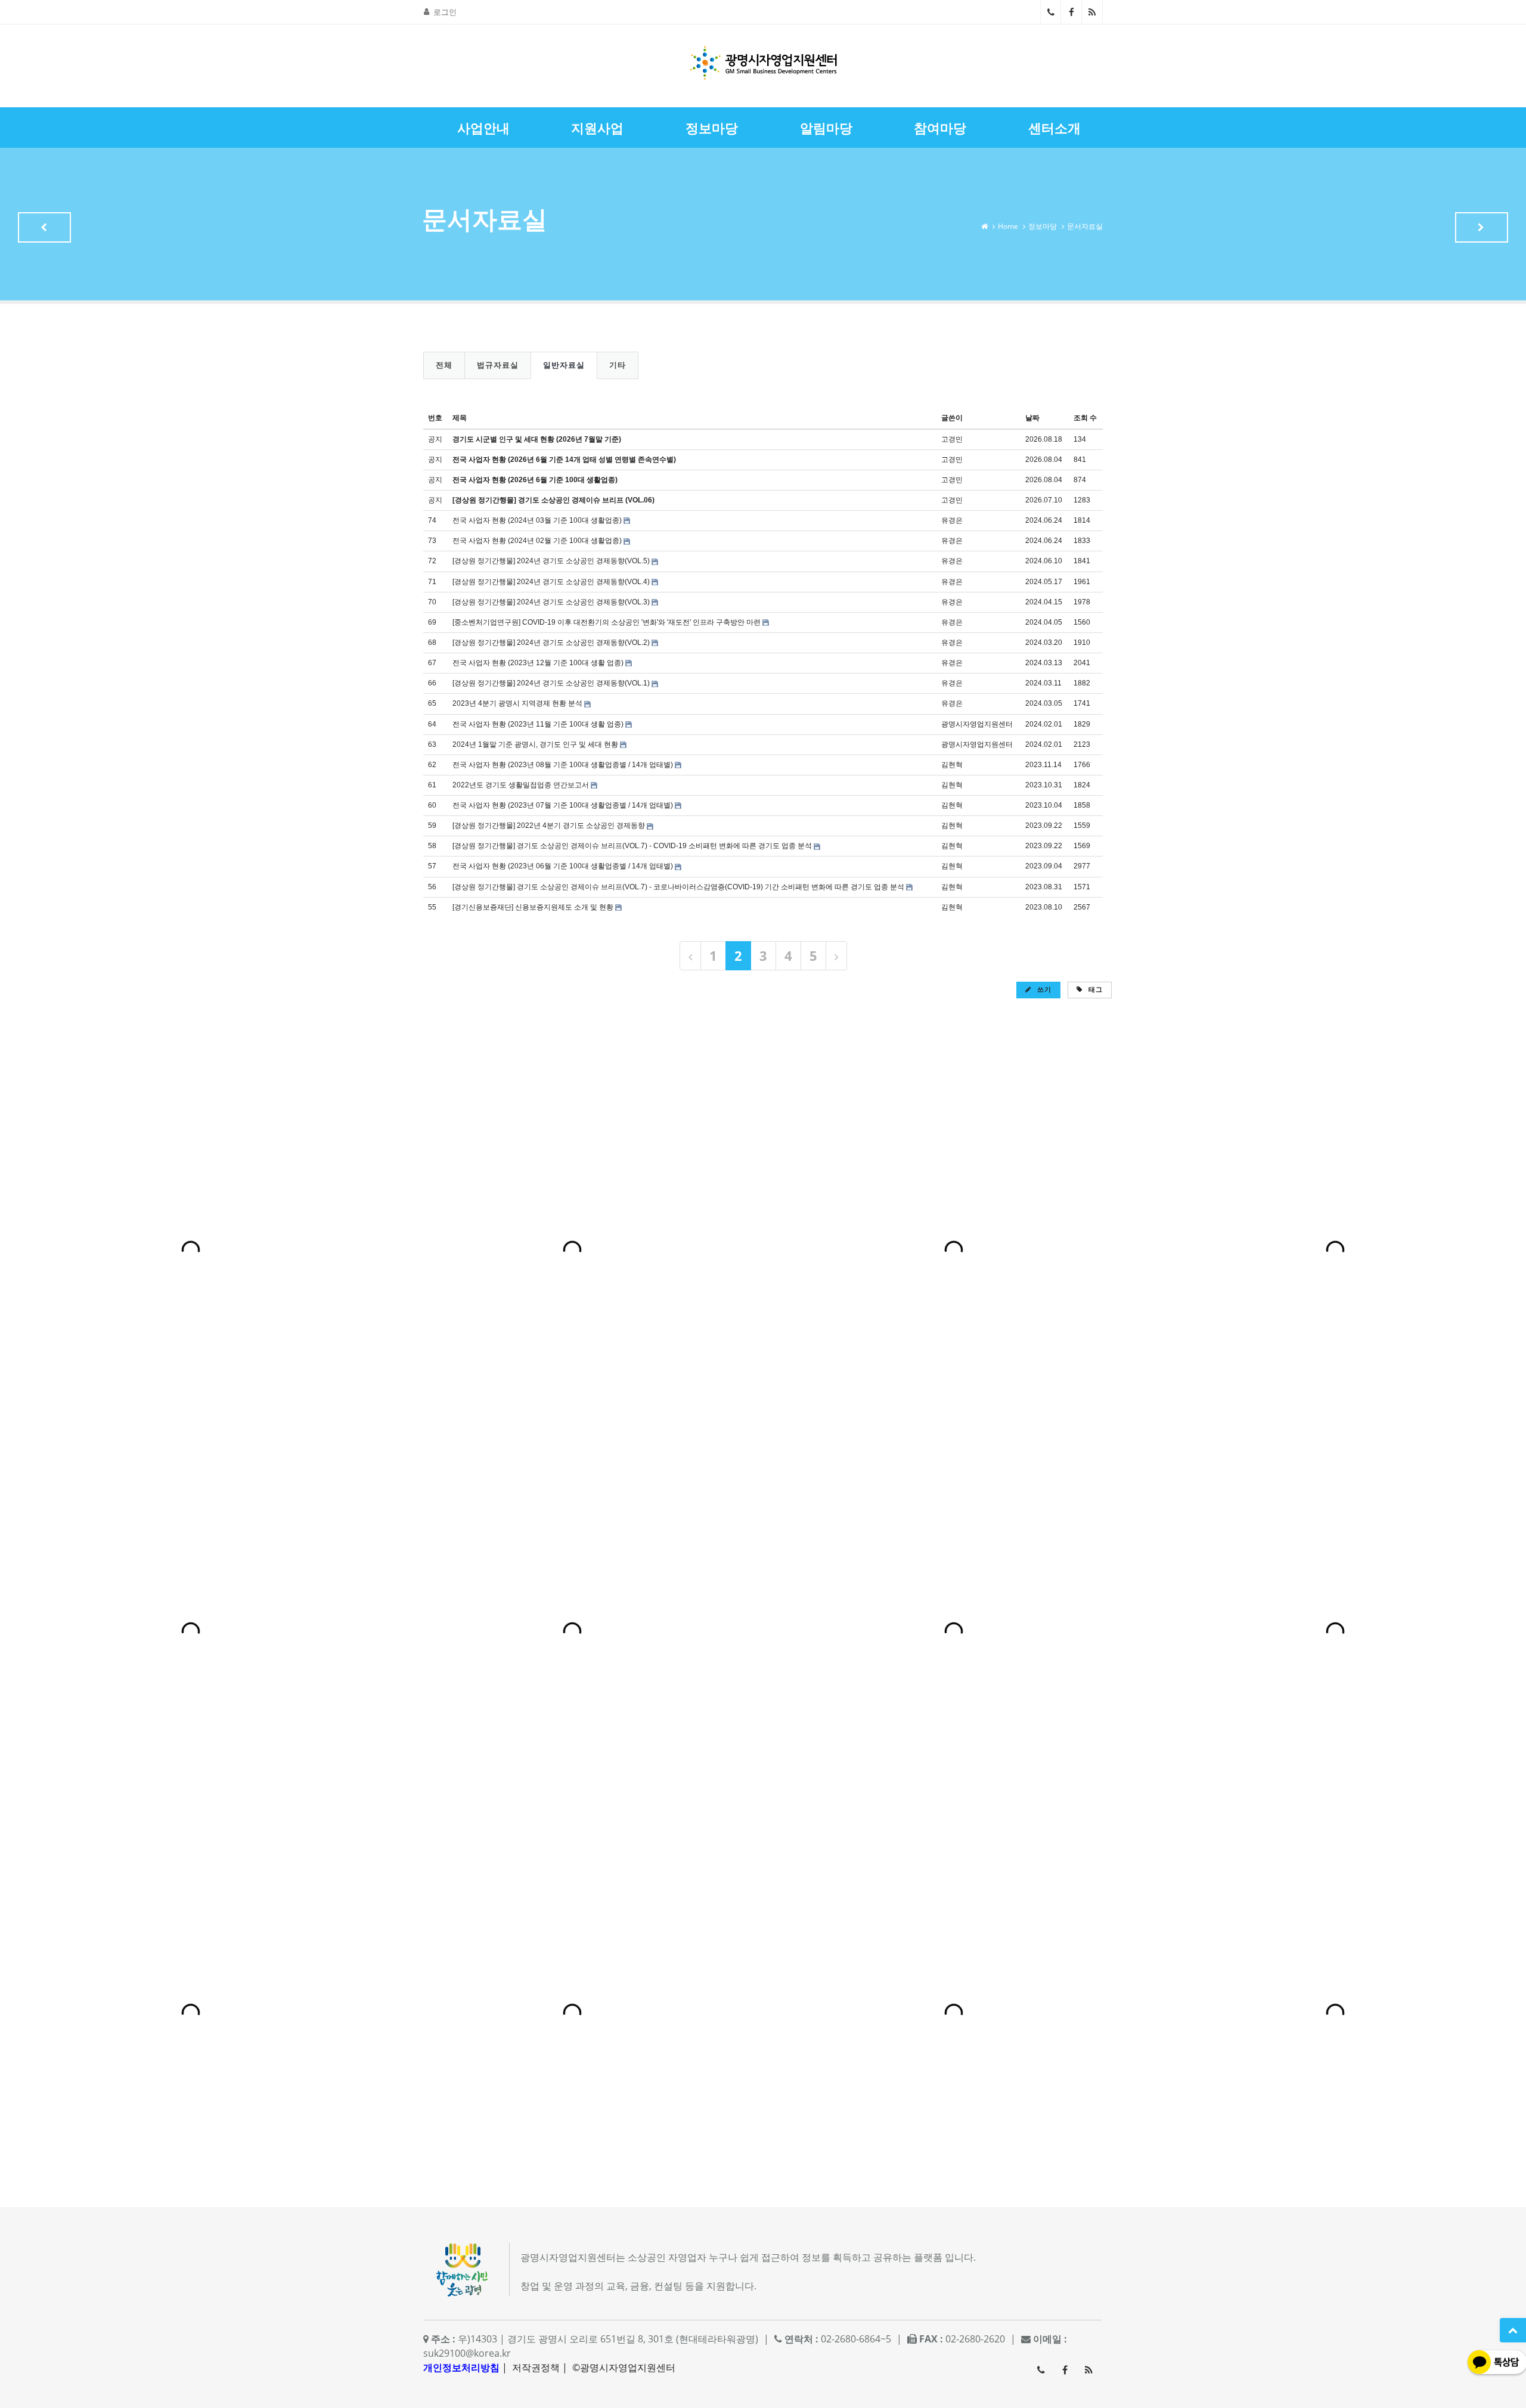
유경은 (952, 520)
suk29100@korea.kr (467, 2353)
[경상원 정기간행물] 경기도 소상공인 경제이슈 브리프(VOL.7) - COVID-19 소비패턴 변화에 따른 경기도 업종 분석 (632, 846)
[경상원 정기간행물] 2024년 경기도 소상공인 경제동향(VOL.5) (551, 561)
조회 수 (1085, 418)
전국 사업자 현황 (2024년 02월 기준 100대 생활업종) (537, 541)
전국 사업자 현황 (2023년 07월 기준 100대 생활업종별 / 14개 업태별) (563, 805)
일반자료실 (564, 365)
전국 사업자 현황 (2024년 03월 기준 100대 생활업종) (537, 520)
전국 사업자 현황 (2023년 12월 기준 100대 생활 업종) (538, 663)
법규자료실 (498, 365)
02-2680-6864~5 (1051, 12)
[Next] (836, 956)
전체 (444, 365)
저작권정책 (536, 2367)
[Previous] (690, 956)
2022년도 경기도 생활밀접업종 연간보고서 (521, 785)
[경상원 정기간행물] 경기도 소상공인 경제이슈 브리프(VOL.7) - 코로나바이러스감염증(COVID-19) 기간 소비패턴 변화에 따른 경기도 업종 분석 (678, 887)
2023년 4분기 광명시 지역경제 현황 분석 (517, 703)
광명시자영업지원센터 (977, 724)
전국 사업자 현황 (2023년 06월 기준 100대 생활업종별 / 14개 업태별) (563, 866)
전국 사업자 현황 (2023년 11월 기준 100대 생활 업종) (538, 724)
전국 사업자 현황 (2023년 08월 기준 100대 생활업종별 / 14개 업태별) (563, 765)
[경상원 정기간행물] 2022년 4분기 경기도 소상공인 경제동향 (549, 826)
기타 (618, 365)
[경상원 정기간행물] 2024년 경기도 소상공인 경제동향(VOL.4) (551, 582)
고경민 (952, 439)
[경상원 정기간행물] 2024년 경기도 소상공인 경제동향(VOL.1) (551, 683)
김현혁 (952, 765)
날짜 (1032, 418)
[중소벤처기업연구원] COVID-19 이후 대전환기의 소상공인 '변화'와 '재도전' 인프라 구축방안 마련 (607, 622)
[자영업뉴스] (44, 227)
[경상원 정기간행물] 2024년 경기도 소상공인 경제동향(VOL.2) (551, 643)
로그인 (445, 12)
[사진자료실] (1482, 227)
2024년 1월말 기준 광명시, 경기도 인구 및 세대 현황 (535, 744)
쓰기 (1043, 989)
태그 (1094, 989)
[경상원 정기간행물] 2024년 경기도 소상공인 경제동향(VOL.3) (551, 602)
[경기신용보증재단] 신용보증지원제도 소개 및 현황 (533, 907)
